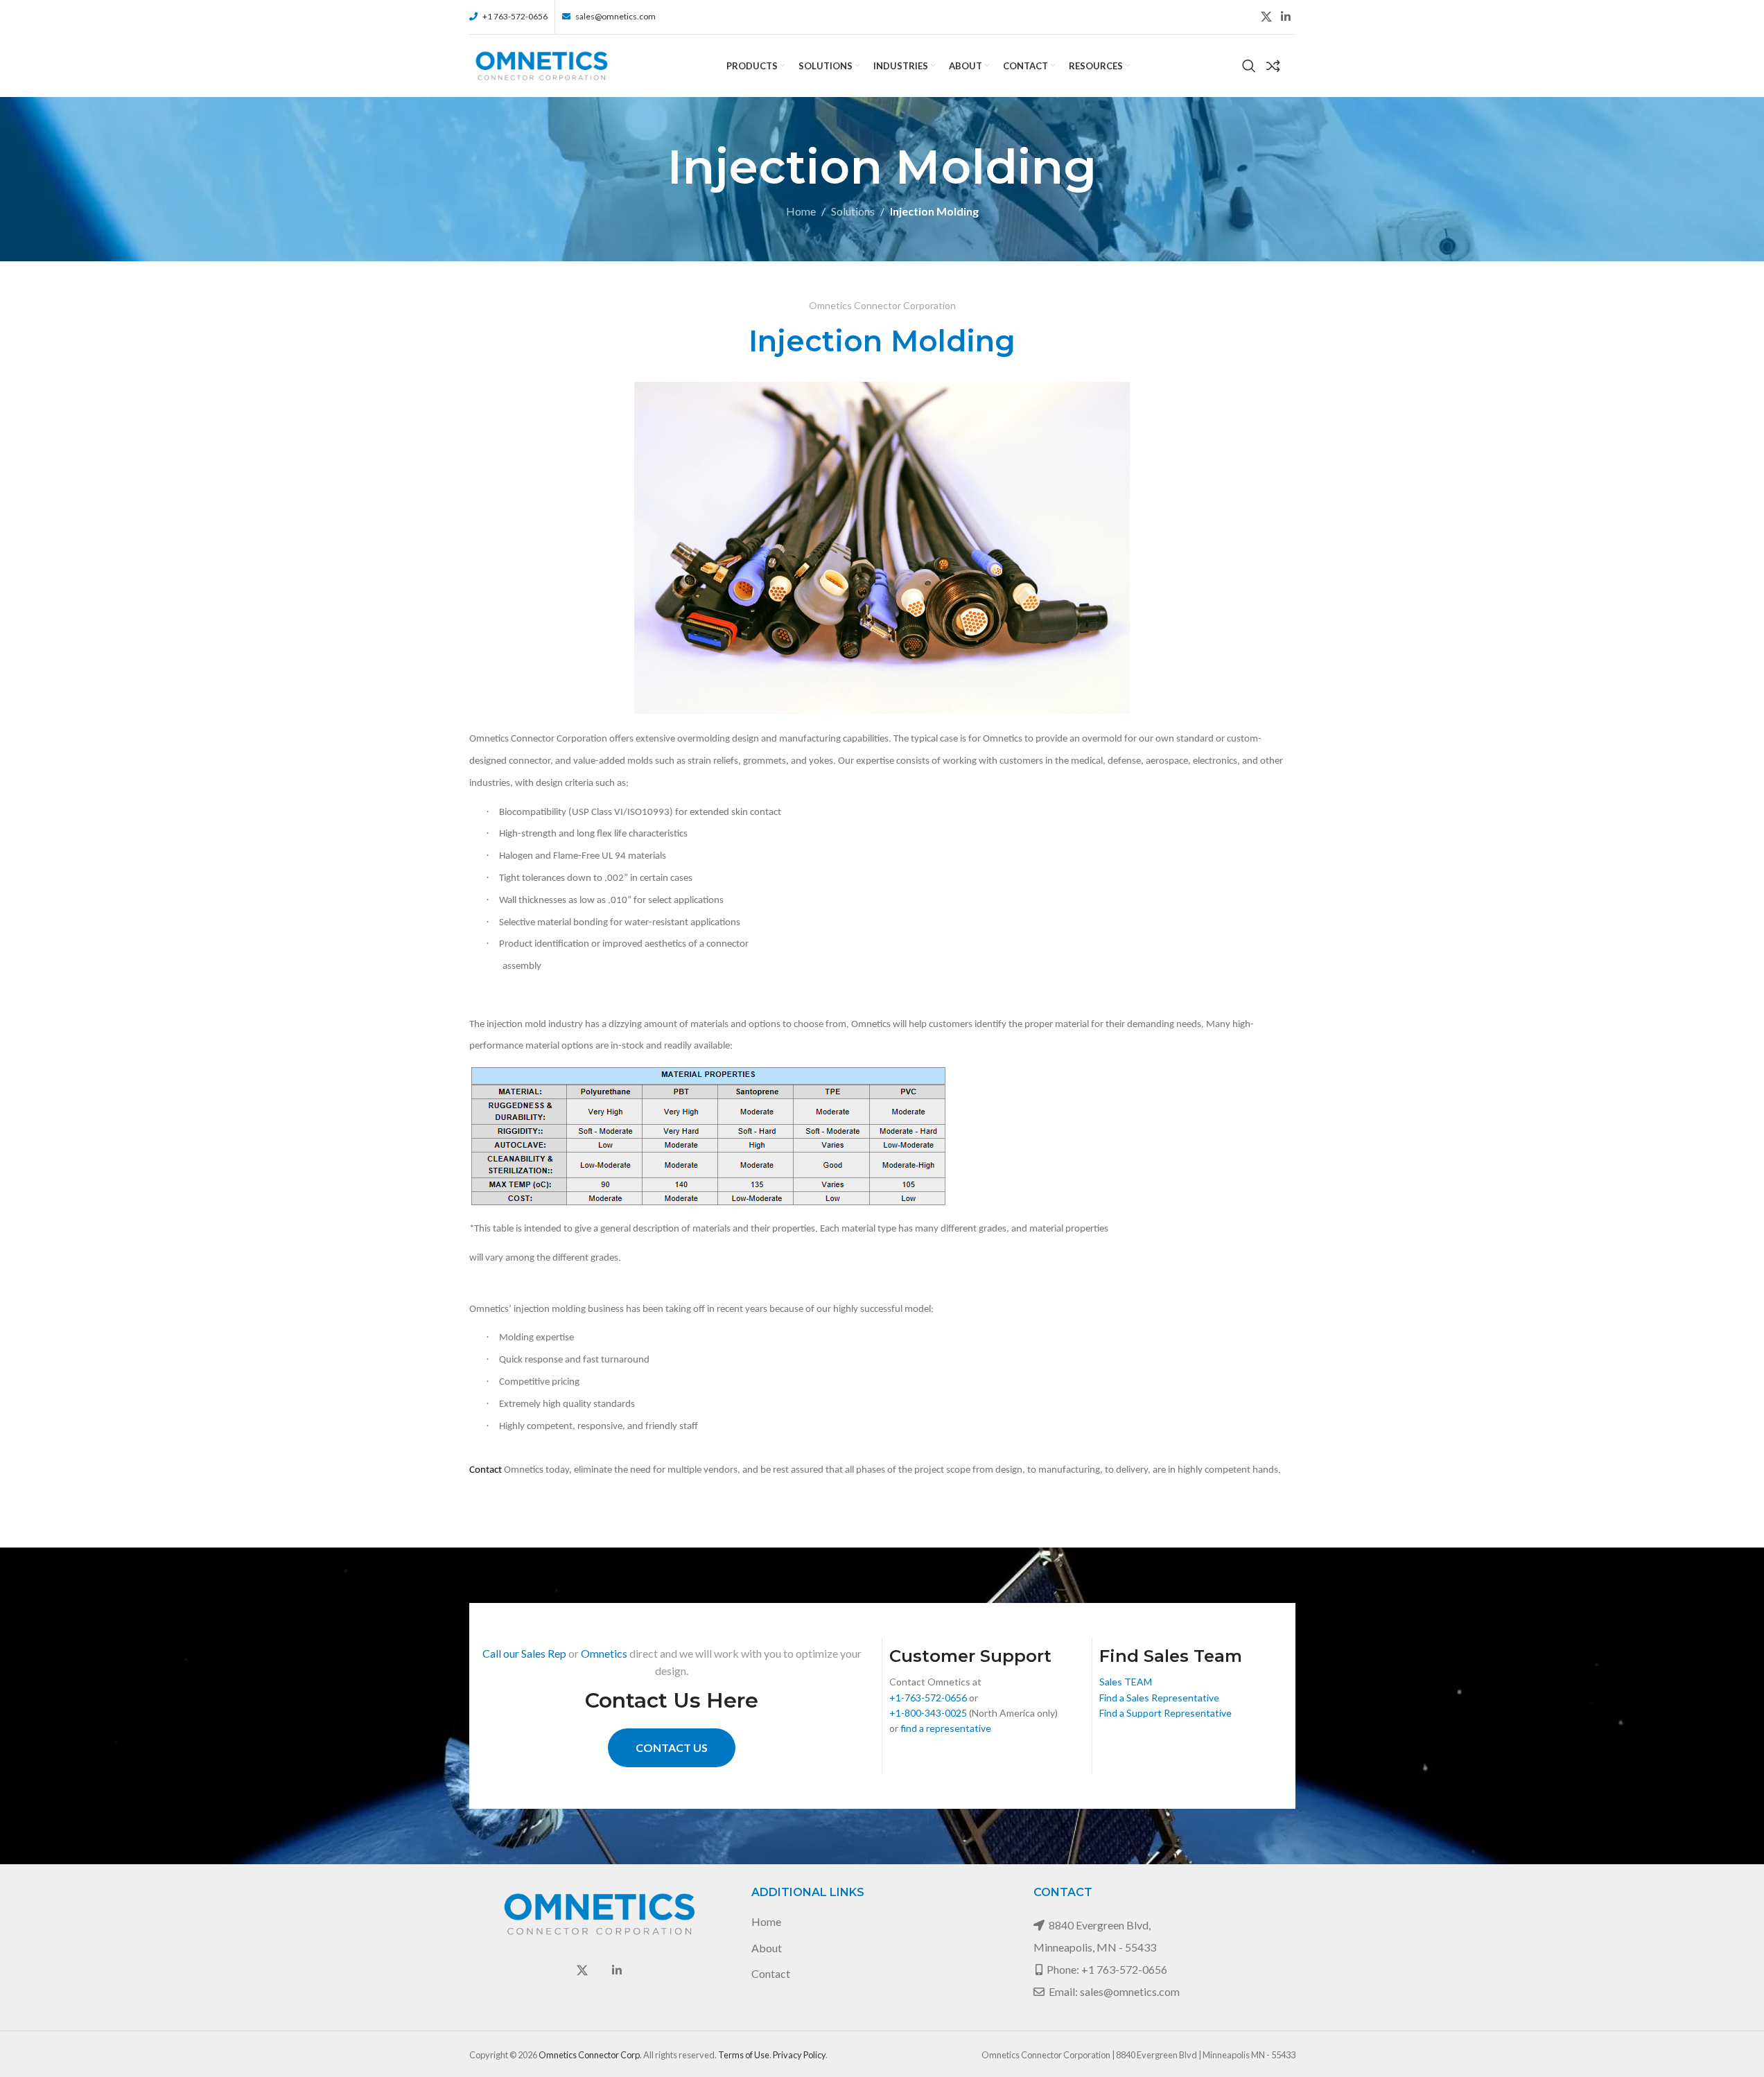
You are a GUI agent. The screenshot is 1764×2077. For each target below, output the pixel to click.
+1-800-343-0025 (928, 1713)
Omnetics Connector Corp (589, 2055)
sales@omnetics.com (1130, 1991)
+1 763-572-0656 (1124, 1969)
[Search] (1249, 66)
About (767, 1948)
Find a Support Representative (1165, 1713)
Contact (771, 1973)
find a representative (946, 1728)
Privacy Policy (799, 2055)
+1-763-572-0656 (928, 1698)
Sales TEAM (1126, 1682)
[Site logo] (542, 64)
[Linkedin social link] (1285, 17)
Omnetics (604, 1653)
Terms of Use (744, 2055)
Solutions (853, 211)
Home (801, 211)
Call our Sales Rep (524, 1653)
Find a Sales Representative (1159, 1698)
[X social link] (1266, 17)
